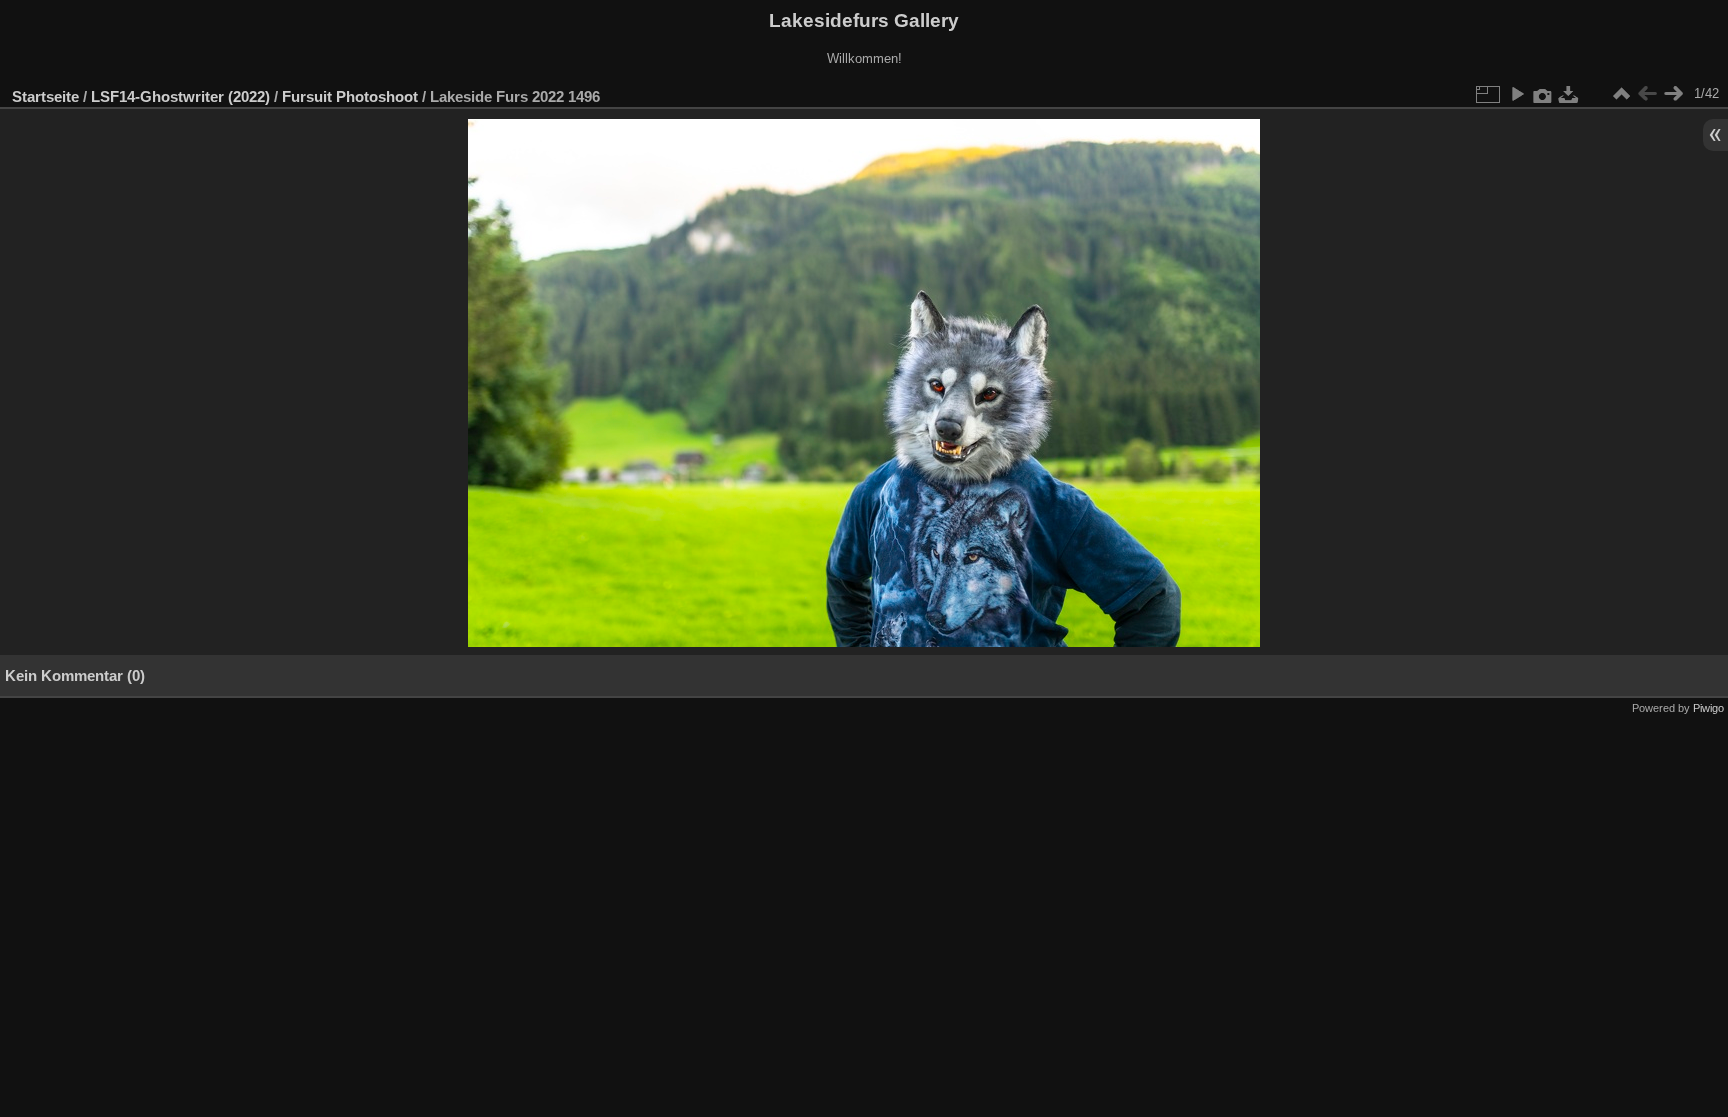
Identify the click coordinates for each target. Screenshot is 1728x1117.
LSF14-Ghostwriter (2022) (180, 96)
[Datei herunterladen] (1569, 94)
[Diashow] (1517, 94)
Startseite (45, 96)
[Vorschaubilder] (1621, 94)
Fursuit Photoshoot (350, 96)
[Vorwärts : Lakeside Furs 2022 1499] (1673, 94)
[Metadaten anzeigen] (1543, 94)
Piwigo (1708, 708)
